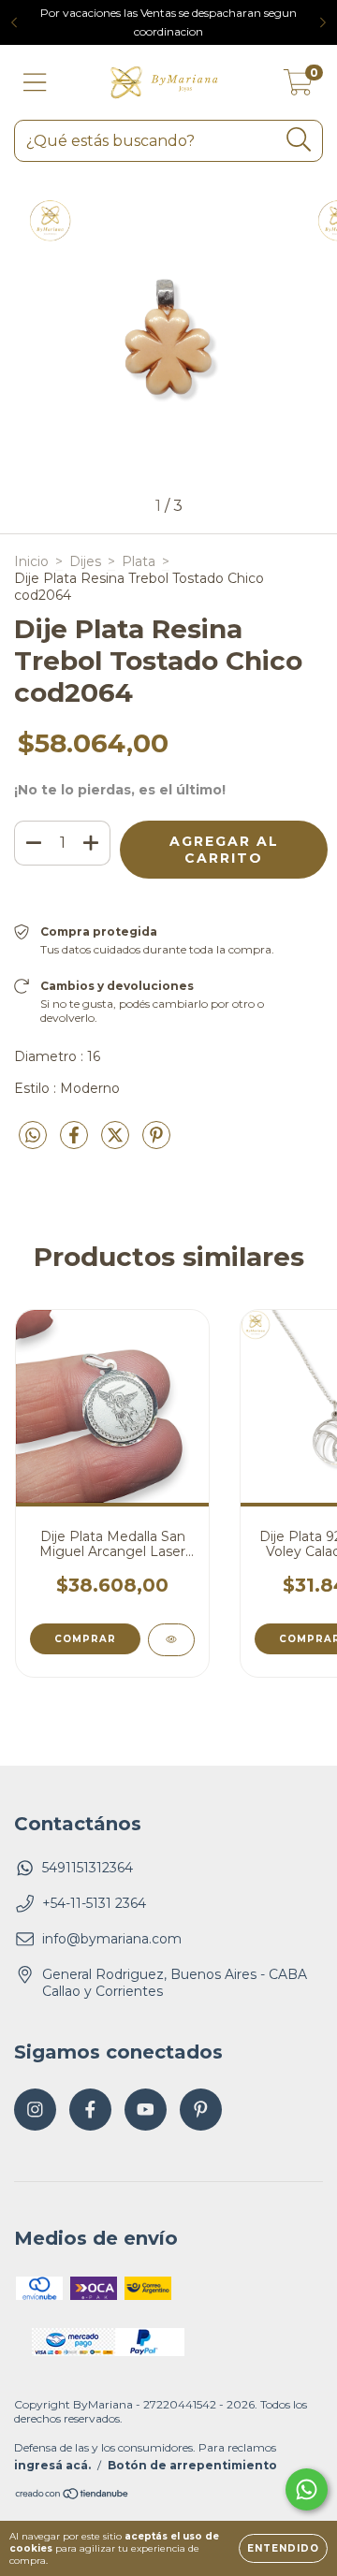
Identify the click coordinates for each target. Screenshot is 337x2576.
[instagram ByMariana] (35, 2110)
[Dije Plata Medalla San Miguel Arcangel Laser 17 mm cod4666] (171, 1640)
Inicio (31, 561)
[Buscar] (299, 140)
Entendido (283, 2548)
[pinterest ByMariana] (201, 2110)
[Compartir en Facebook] (76, 1143)
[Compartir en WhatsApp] (33, 1136)
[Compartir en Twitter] (117, 1143)
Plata (139, 561)
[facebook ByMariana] (90, 2110)
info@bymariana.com (112, 1939)
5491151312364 (88, 1868)
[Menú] (35, 83)
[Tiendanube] (73, 2495)
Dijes (85, 561)
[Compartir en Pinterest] (156, 1143)
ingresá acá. (52, 2465)
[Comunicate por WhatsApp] (307, 2489)
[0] (298, 87)
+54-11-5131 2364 (94, 1903)
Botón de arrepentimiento (192, 2465)
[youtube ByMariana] (146, 2110)
